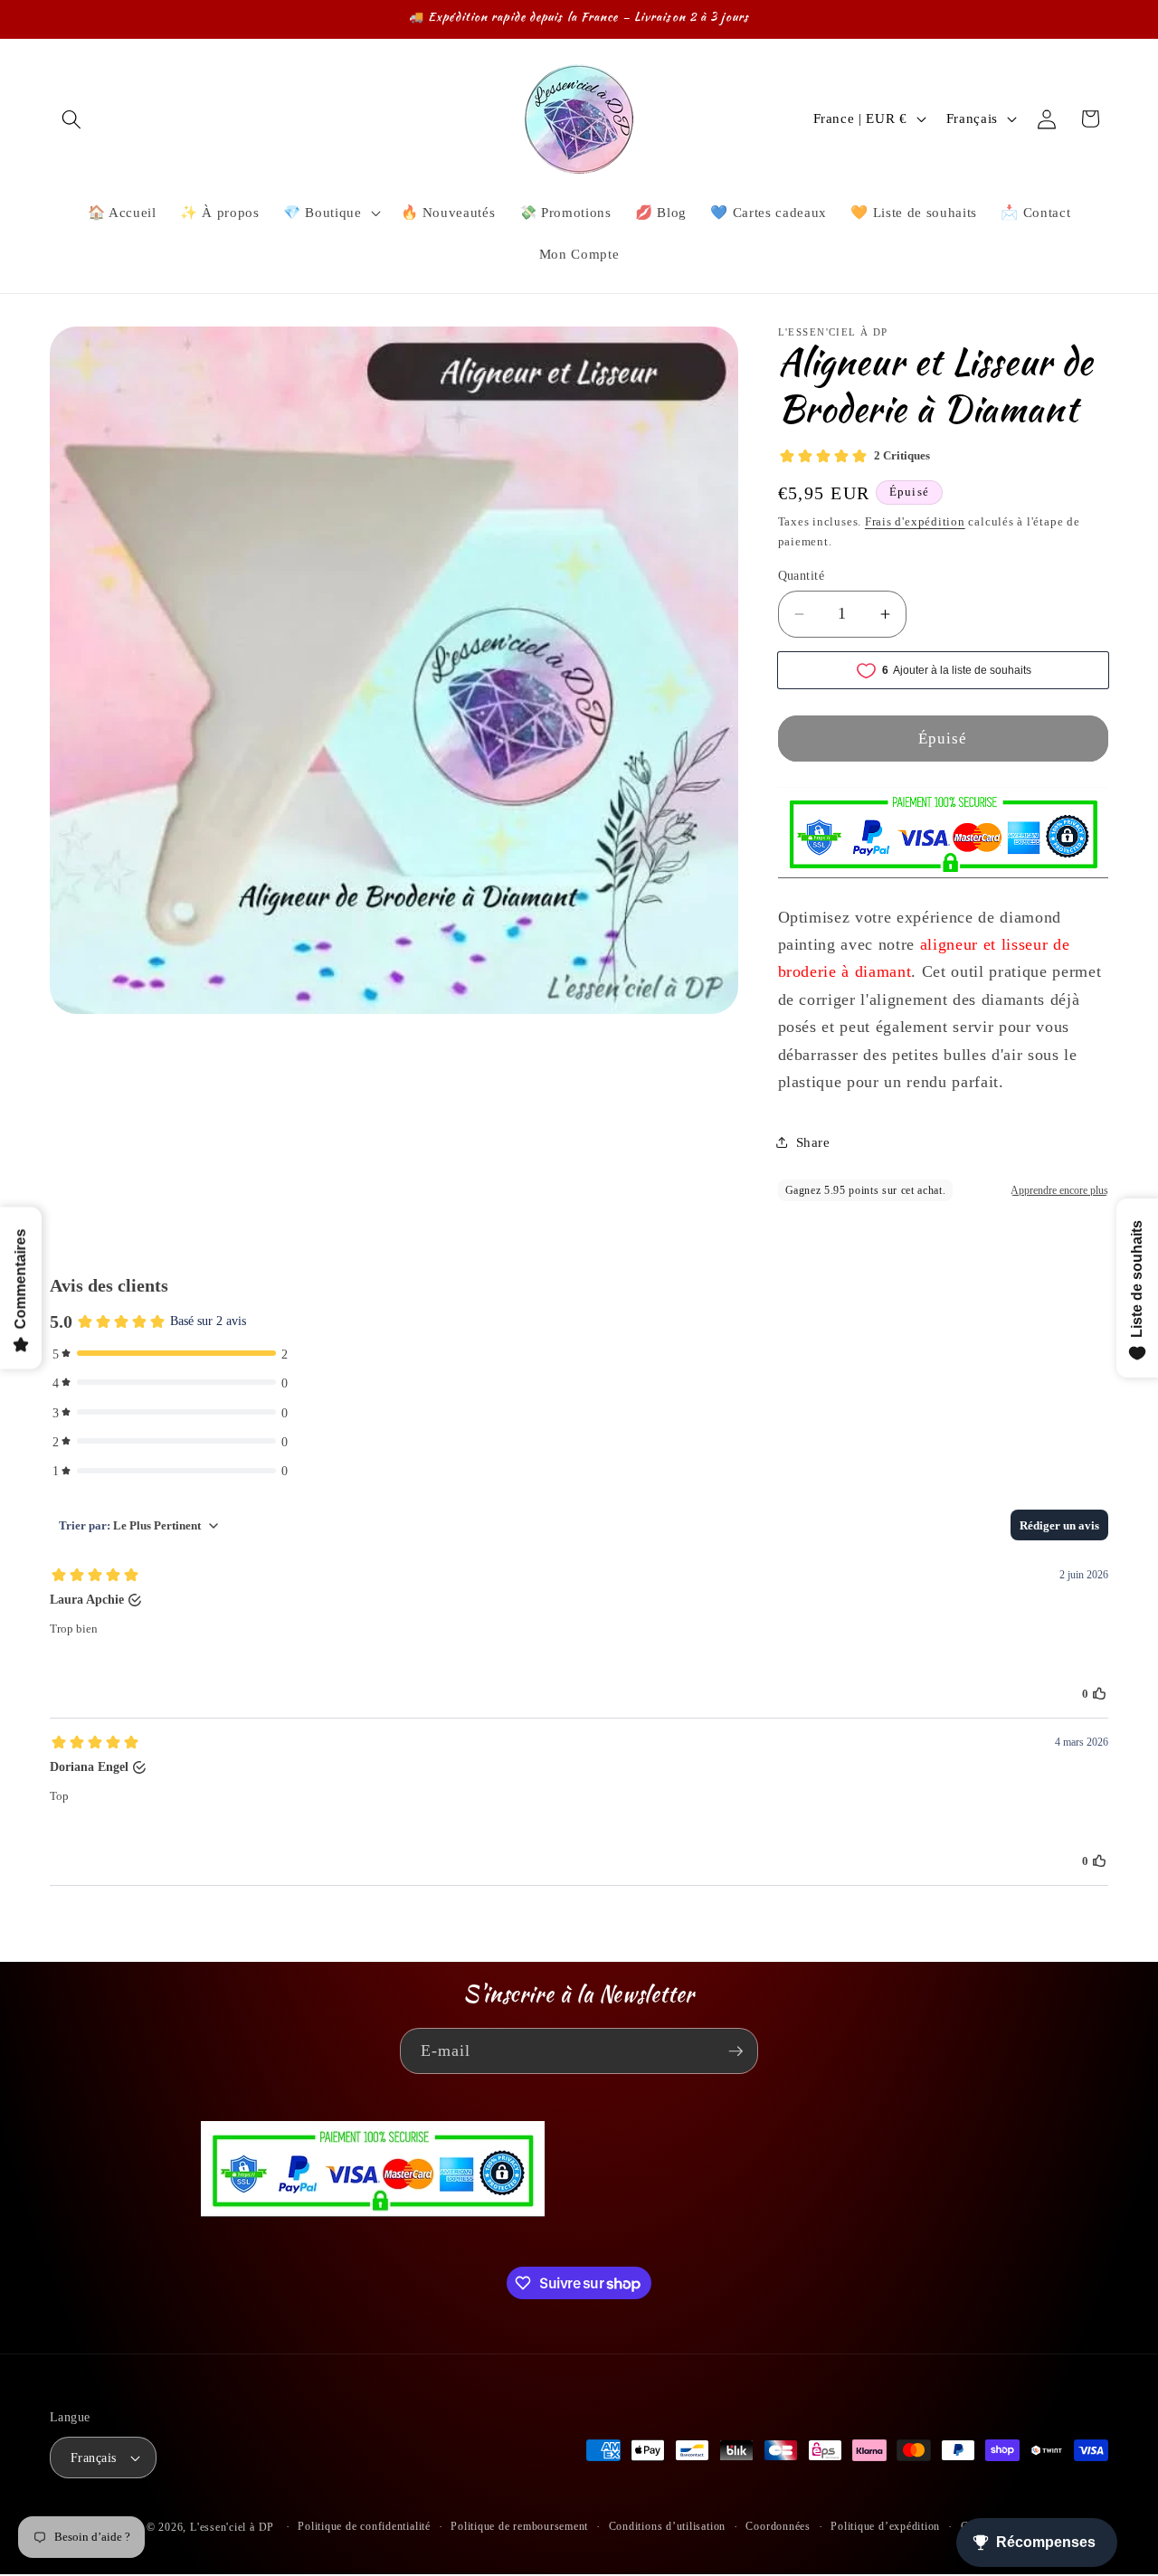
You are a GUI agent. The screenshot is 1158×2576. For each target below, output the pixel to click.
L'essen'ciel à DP (232, 2527)
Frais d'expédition (915, 521)
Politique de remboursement (519, 2526)
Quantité (802, 575)
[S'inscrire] (736, 2051)
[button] (71, 118)
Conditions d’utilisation (667, 2526)
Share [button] (813, 1142)
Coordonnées (778, 2526)
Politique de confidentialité (364, 2526)
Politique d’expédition (885, 2526)
